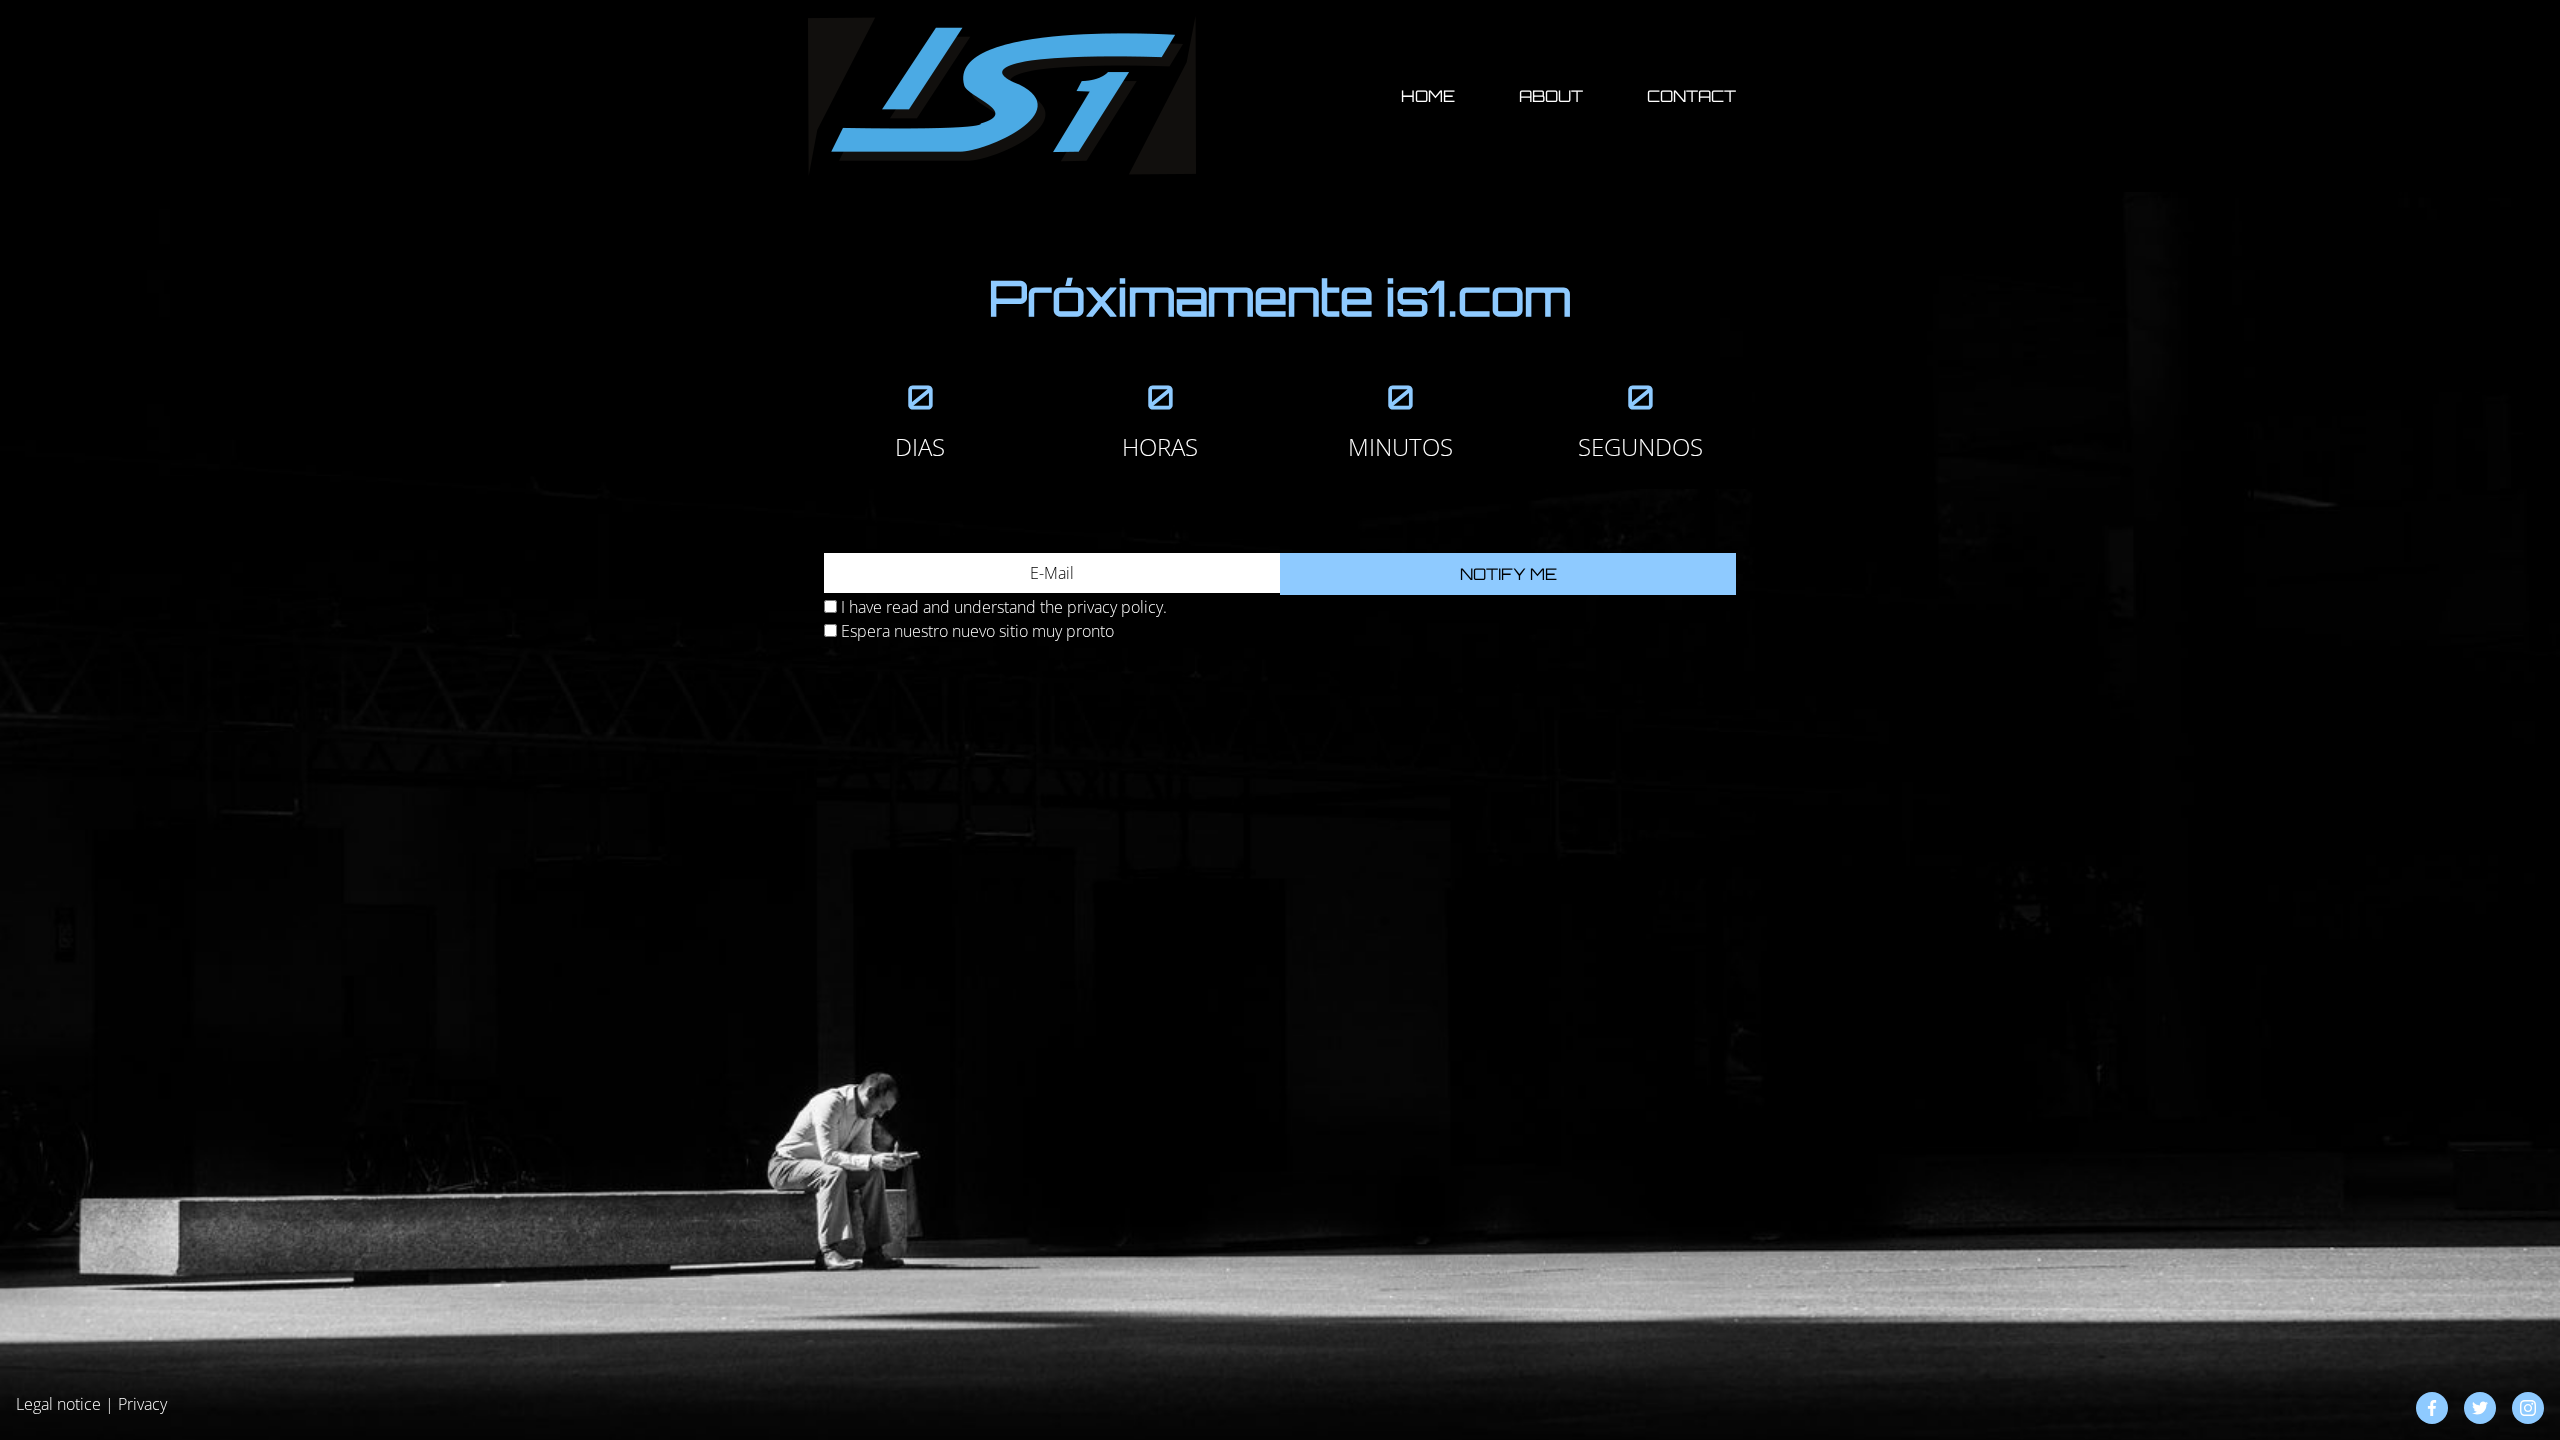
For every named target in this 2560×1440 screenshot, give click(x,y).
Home (1428, 96)
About (1551, 96)
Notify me (1508, 574)
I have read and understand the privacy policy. (1004, 607)
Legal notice (58, 1404)
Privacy (142, 1404)
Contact (1691, 96)
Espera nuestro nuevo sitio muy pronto (977, 631)
